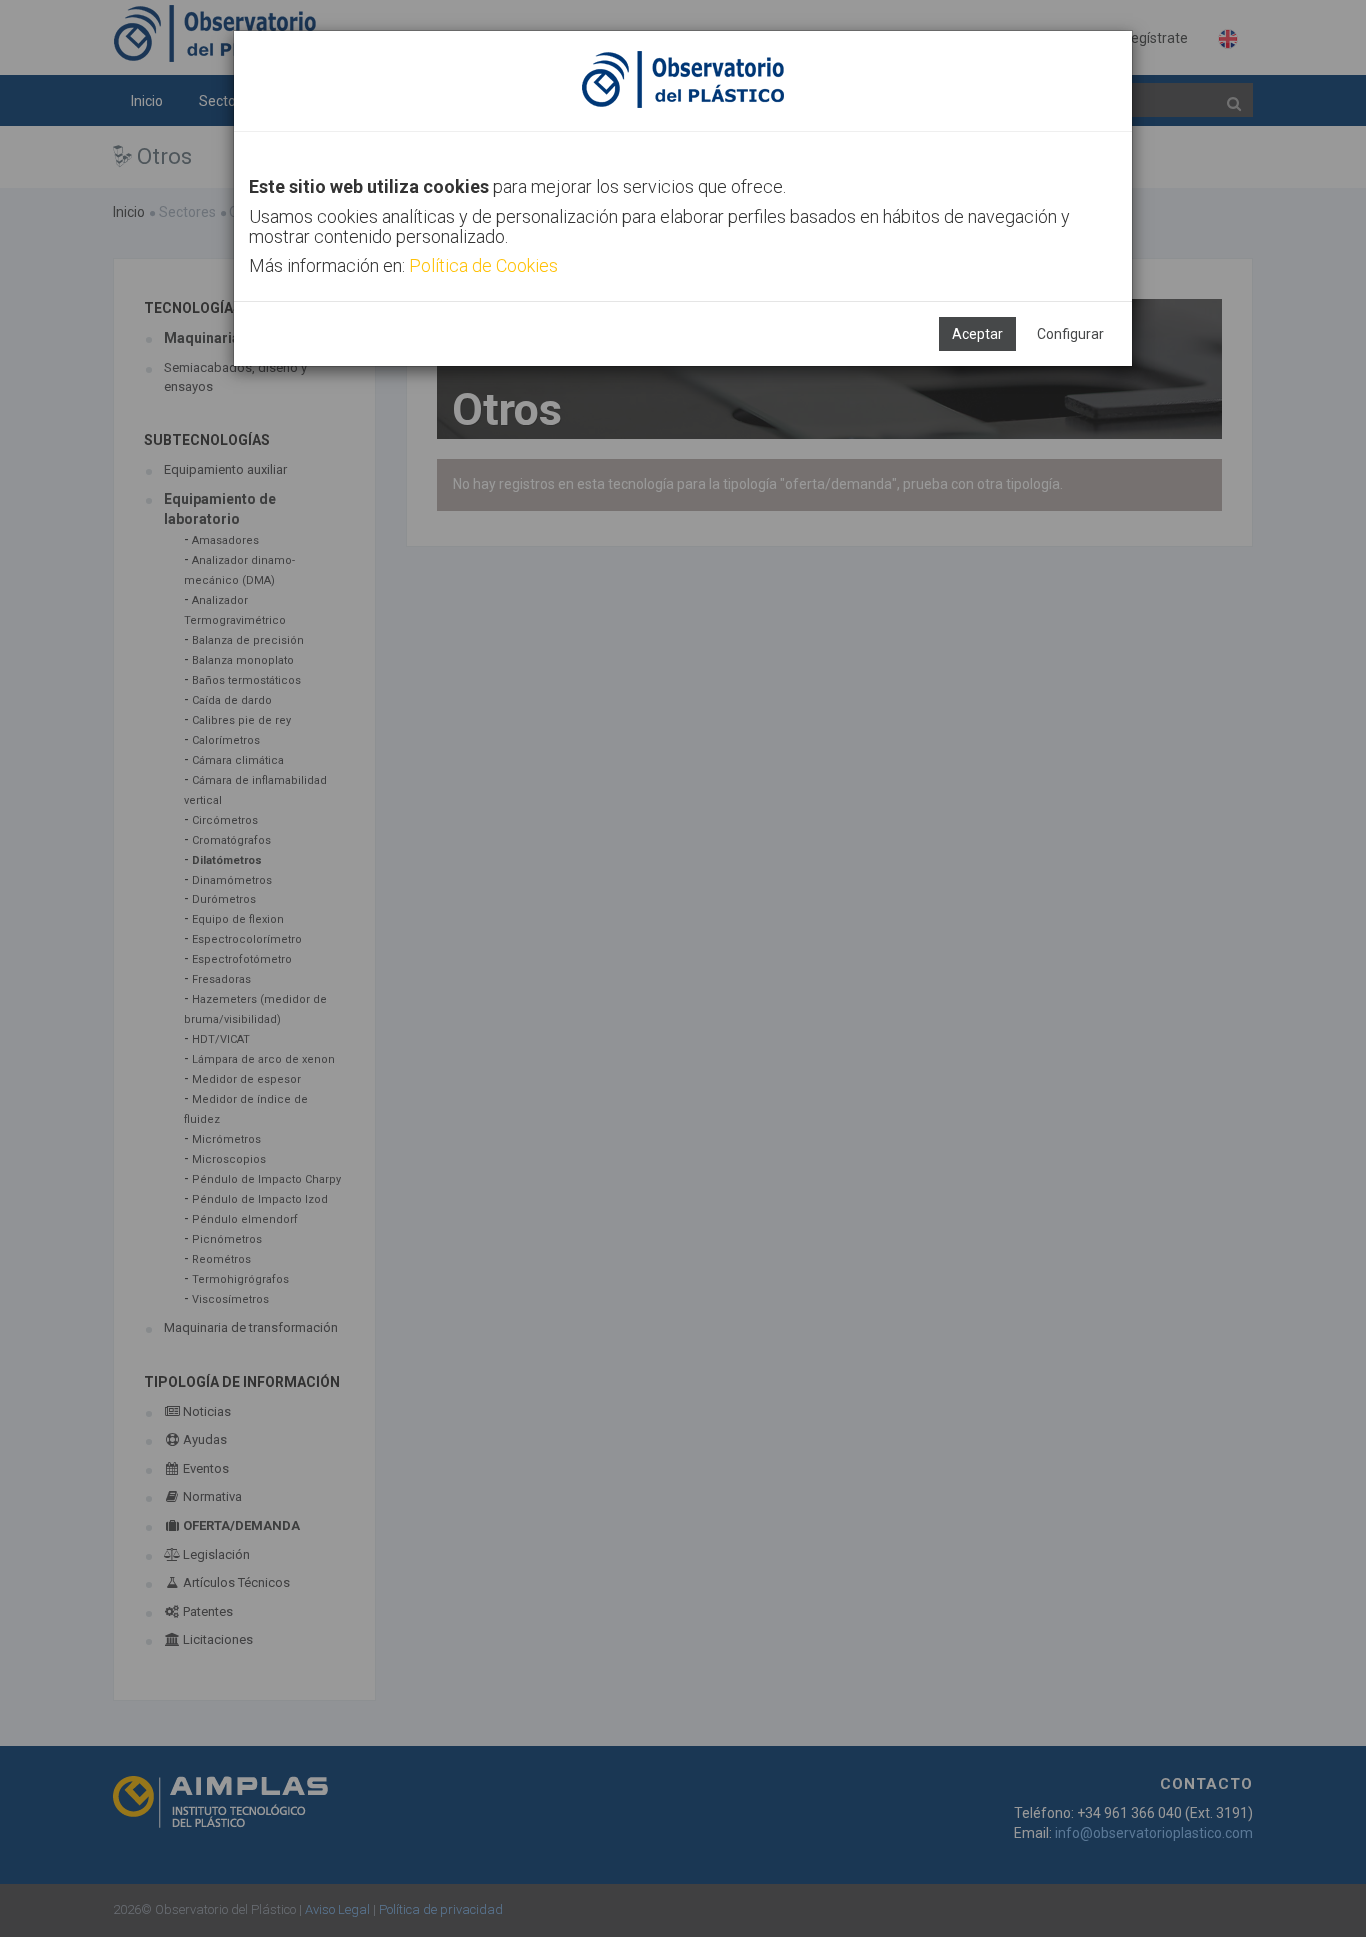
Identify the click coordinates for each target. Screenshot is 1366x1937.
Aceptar (977, 334)
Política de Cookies (483, 265)
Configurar (1070, 334)
